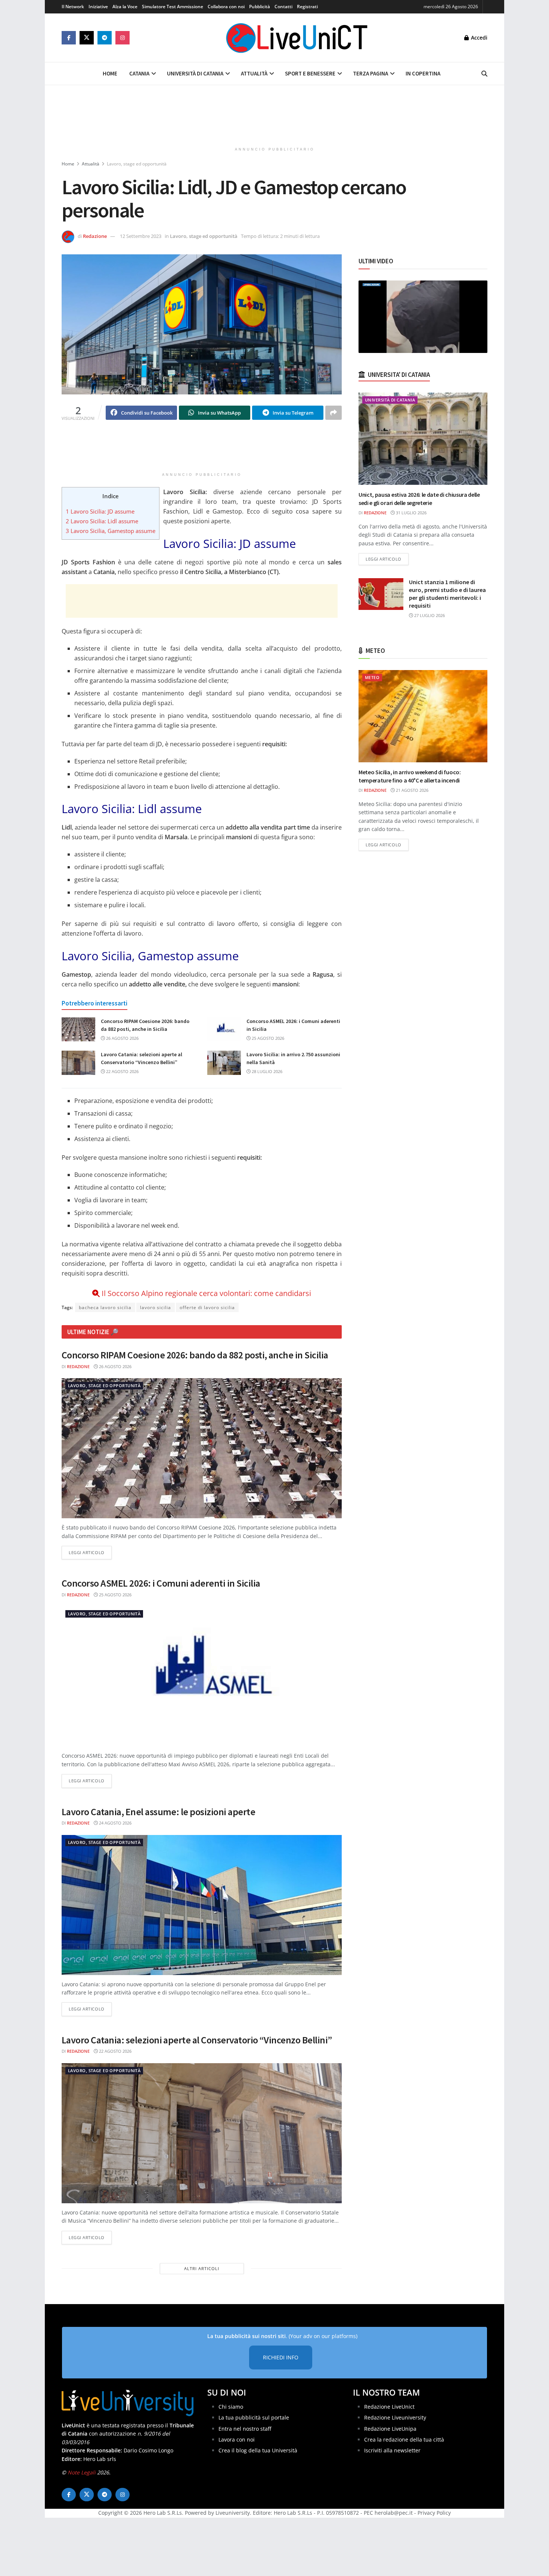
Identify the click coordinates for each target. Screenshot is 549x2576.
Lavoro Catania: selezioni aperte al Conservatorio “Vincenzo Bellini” (197, 2040)
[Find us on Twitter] (87, 38)
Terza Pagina (370, 73)
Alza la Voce (125, 7)
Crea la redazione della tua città (404, 2439)
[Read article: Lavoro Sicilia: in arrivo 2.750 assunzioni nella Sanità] (224, 1063)
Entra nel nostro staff (245, 2429)
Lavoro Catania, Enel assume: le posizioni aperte (158, 1812)
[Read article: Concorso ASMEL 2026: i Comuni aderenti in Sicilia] (224, 1029)
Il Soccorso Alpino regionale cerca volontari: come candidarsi (206, 1293)
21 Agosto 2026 (412, 790)
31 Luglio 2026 (411, 513)
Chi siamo (231, 2407)
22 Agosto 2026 (122, 1071)
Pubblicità (260, 7)
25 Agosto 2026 (267, 1038)
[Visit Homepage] (297, 38)
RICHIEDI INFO (281, 2357)
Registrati (307, 7)
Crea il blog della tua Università (258, 2450)
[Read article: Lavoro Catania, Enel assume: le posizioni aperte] (202, 1905)
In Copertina (423, 73)
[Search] (484, 74)
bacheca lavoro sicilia (105, 1307)
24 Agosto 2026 (115, 1823)
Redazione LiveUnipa (390, 2429)
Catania (139, 73)
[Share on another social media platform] (334, 413)
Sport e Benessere (310, 73)
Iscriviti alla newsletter (392, 2450)
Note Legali (82, 2472)
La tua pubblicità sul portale (254, 2417)
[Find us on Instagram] (122, 38)
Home (110, 73)
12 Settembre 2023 (141, 236)
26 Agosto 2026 (122, 1038)
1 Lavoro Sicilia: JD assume (100, 511)
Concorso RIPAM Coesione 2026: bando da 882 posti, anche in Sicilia (195, 1355)
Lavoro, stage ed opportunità (137, 164)
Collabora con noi (226, 7)
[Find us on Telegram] (105, 38)
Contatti (283, 7)
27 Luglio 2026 (429, 615)
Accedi (478, 38)
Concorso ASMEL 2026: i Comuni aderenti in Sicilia (161, 1583)
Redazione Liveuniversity (395, 2417)
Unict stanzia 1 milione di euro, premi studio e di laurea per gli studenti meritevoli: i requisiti (447, 594)
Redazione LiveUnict (389, 2407)
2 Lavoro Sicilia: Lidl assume (102, 521)
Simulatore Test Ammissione (173, 7)
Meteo (372, 677)
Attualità (254, 73)
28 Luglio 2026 (266, 1071)
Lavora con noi (237, 2439)
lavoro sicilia (156, 1307)
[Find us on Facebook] (69, 38)
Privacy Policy (434, 2513)
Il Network (73, 7)
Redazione (95, 236)
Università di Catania (195, 73)
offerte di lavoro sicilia (207, 1307)
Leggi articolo (90, 1552)
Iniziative (98, 7)
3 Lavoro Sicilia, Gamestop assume (111, 531)
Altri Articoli (202, 2268)
